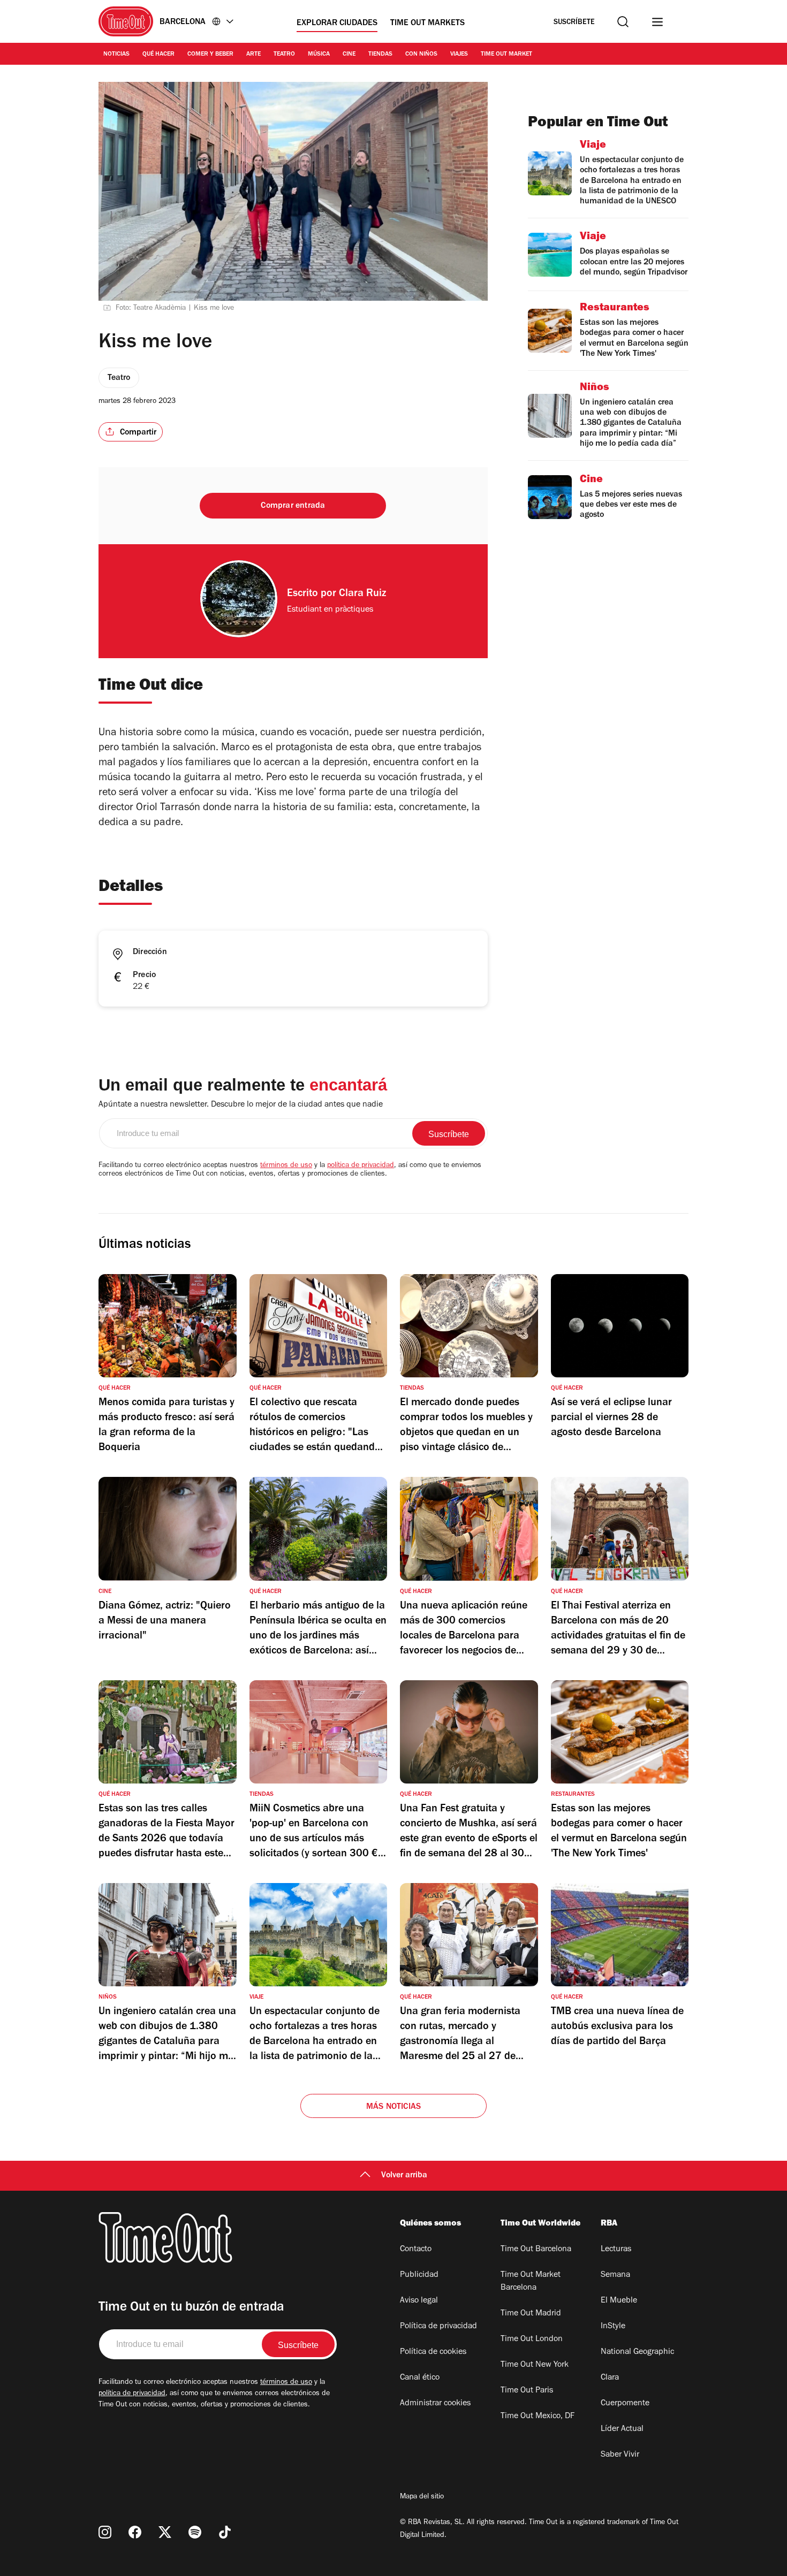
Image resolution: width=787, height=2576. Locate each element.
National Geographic (637, 2352)
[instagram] (105, 2532)
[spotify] (195, 2532)
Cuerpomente (625, 2404)
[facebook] (135, 2532)
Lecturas (616, 2250)
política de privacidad (361, 1166)
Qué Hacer (158, 55)
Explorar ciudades (337, 24)
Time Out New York (535, 2365)
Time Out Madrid (531, 2314)
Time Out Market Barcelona (531, 2282)
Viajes (459, 55)
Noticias (116, 55)
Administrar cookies (435, 2404)
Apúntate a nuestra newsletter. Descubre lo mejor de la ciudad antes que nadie (241, 1105)
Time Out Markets (427, 24)
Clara (610, 2378)
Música (319, 55)
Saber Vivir (620, 2455)
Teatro (284, 55)
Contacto (416, 2250)
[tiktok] (225, 2532)
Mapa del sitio (422, 2497)
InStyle (613, 2327)
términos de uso (286, 1166)
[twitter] (165, 2532)
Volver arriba (404, 2176)
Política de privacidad (438, 2327)
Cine (349, 55)
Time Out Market (506, 55)
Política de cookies (433, 2352)
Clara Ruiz (362, 595)
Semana (615, 2275)
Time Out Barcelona (536, 2250)
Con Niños (421, 55)
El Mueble (619, 2301)
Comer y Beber (210, 55)
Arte (253, 55)
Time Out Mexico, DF (538, 2417)
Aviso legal (419, 2301)
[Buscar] (623, 22)
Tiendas (380, 55)
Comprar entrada (293, 506)
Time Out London (532, 2339)
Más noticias (393, 2107)
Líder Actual (622, 2429)
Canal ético (420, 2378)
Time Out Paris (527, 2391)
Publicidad (419, 2275)
